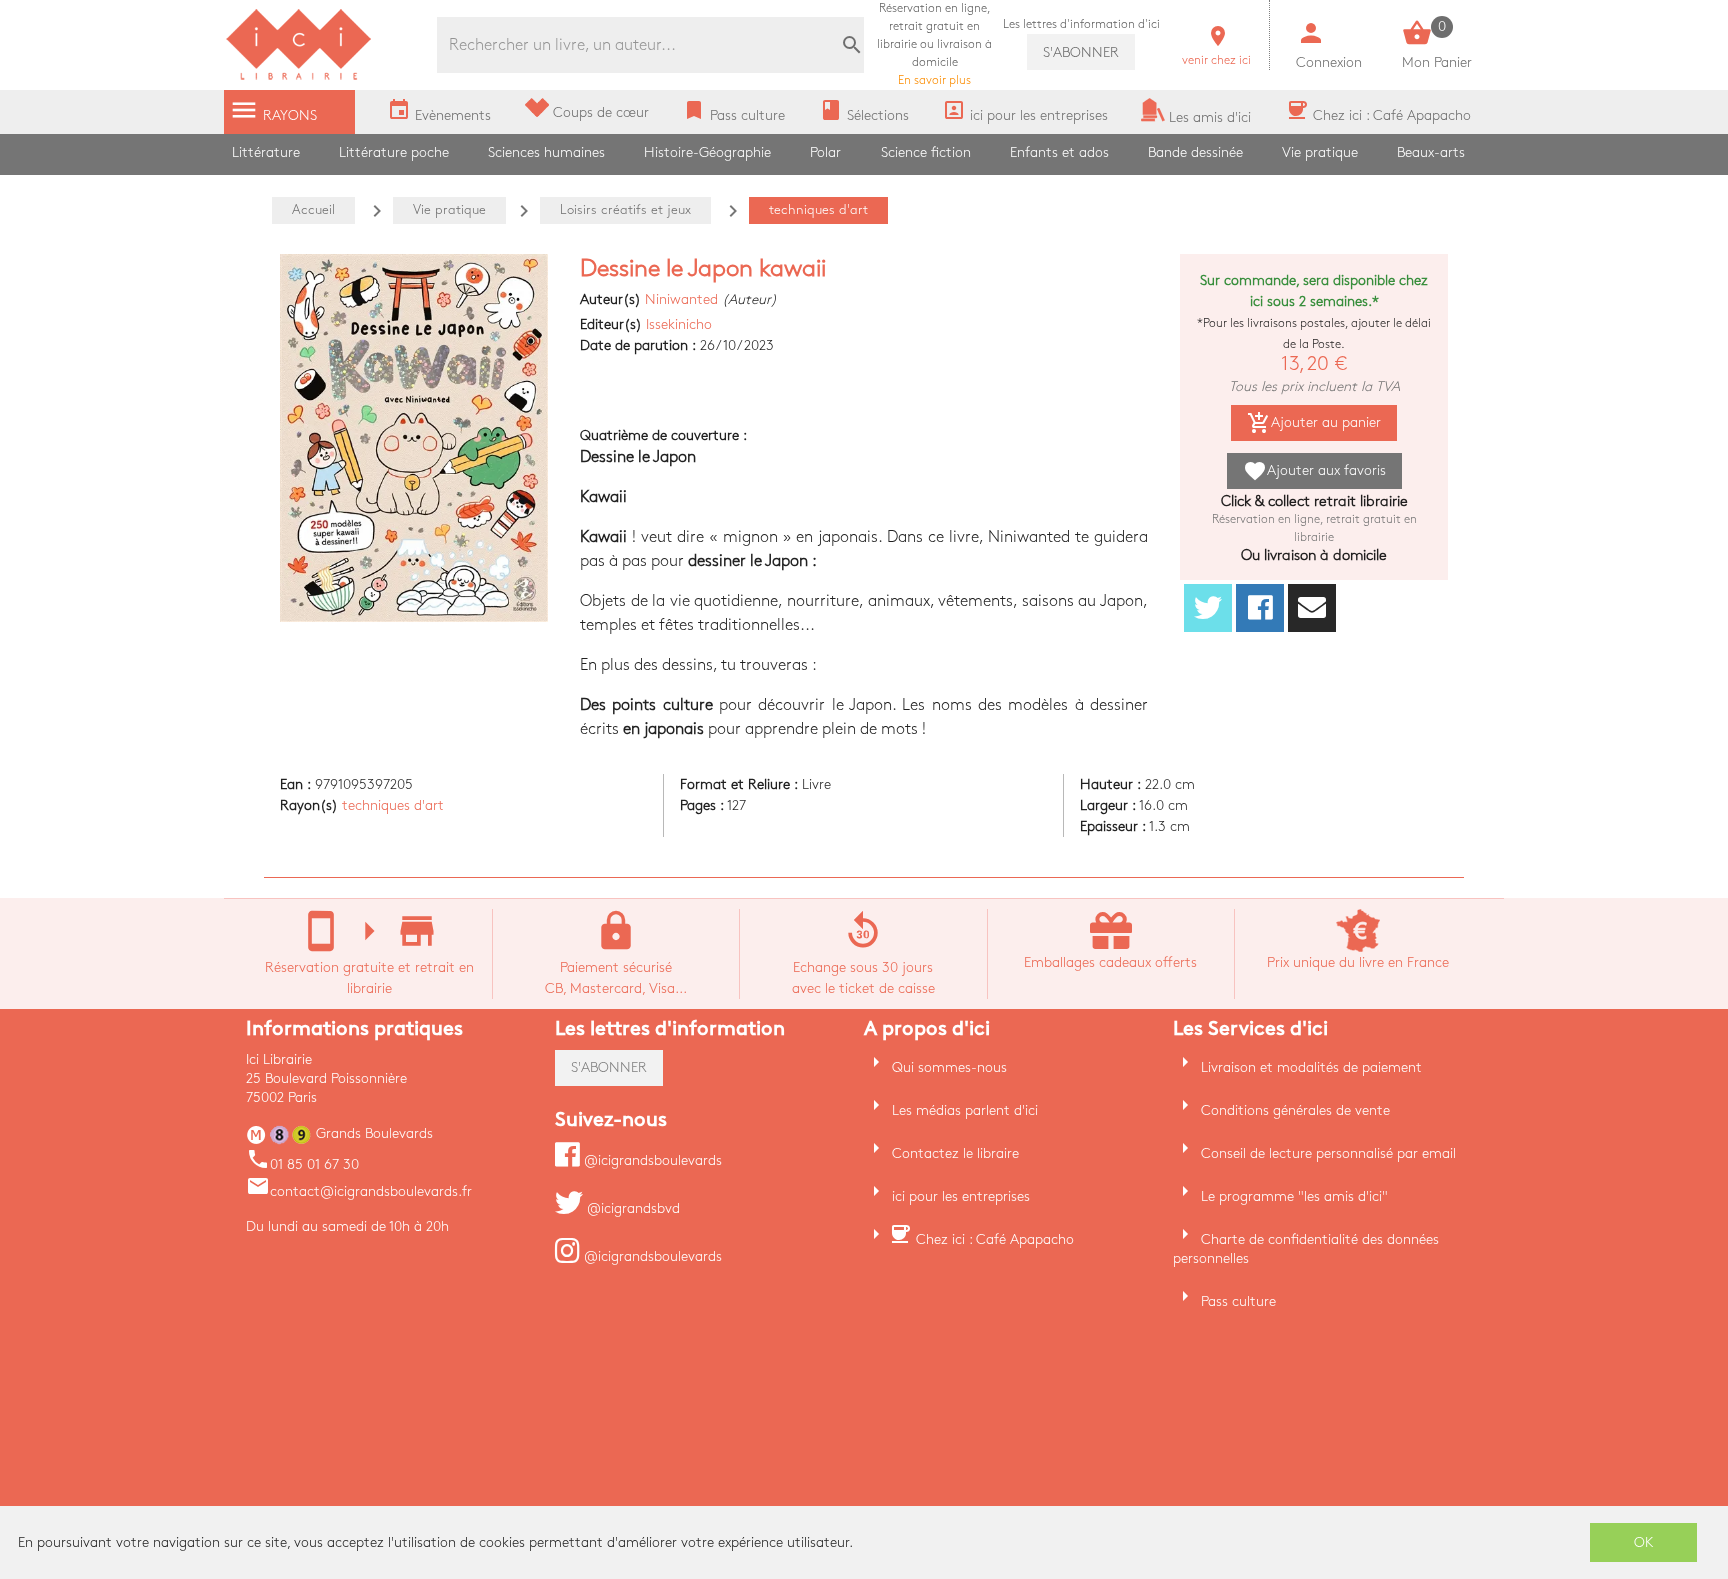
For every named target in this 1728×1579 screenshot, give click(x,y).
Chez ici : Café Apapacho (995, 1239)
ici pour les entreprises (961, 1196)
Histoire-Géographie (707, 152)
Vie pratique (1320, 152)
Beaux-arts (1431, 152)
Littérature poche (394, 152)
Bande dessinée (1195, 152)
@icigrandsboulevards (651, 1160)
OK (1644, 1542)
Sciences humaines (546, 152)
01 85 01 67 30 (302, 1164)
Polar (825, 152)
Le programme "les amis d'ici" (1294, 1196)
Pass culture (1238, 1301)
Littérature (266, 152)
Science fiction (926, 152)
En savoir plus (934, 44)
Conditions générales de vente (1295, 1110)
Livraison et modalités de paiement (1311, 1067)
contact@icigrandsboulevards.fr (359, 1191)
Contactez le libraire (955, 1153)
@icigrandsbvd (631, 1208)
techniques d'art (393, 805)
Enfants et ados (1059, 152)
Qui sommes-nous (949, 1067)
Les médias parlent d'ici (965, 1110)
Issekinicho (679, 324)
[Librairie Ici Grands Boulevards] (299, 77)
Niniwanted (681, 299)
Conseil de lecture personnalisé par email (1328, 1153)
